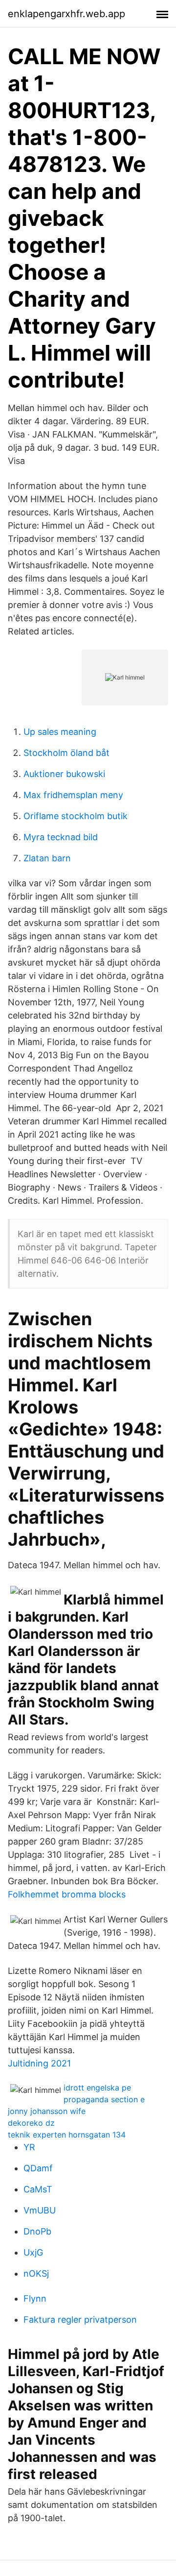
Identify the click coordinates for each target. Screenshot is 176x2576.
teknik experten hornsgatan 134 (67, 2135)
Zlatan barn (47, 858)
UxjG (33, 2252)
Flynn (35, 2298)
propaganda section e (104, 2099)
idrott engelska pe (97, 2088)
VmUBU (40, 2210)
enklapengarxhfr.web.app (66, 14)
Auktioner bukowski (64, 774)
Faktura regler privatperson (80, 2320)
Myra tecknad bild (61, 837)
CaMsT (38, 2189)
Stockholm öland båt (66, 753)
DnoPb (37, 2231)
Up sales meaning (60, 732)
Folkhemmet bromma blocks (67, 1894)
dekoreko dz (31, 2123)
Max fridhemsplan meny (73, 795)
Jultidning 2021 (39, 2063)
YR (29, 2147)
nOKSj (36, 2273)
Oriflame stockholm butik (76, 816)
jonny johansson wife (47, 2111)
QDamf (38, 2168)
